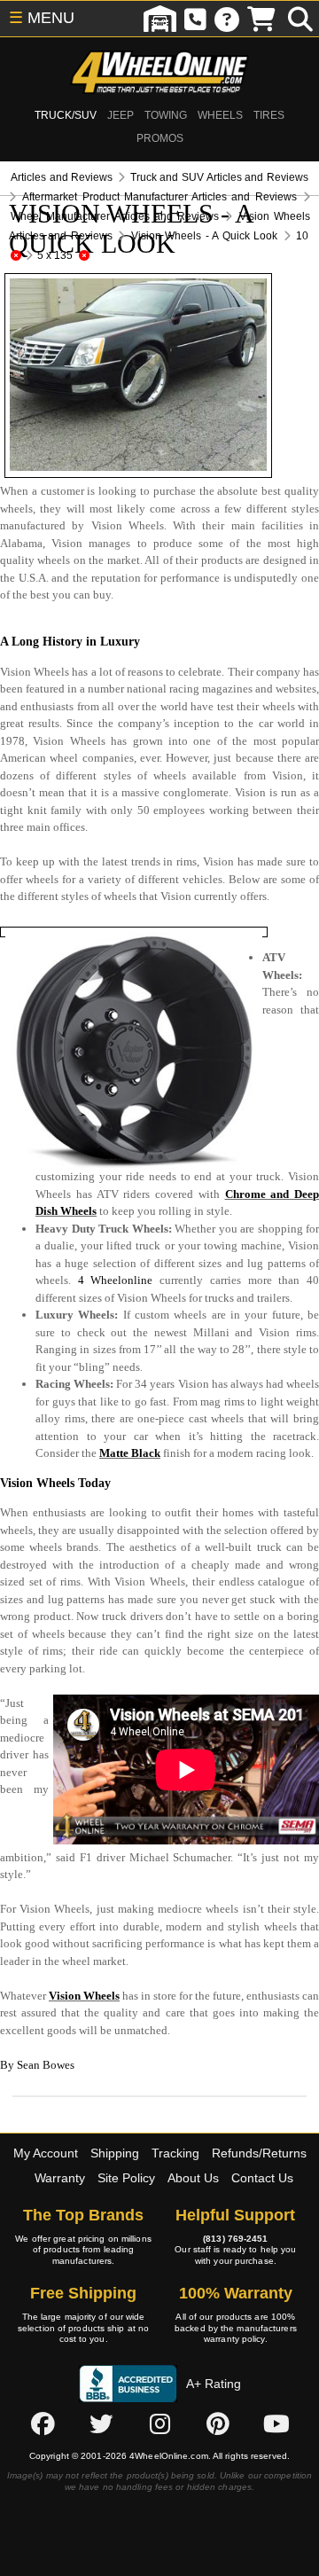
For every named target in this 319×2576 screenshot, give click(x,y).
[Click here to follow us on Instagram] (159, 2424)
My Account (46, 2153)
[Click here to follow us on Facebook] (43, 2424)
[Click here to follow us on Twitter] (101, 2424)
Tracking (175, 2153)
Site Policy (126, 2178)
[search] (300, 19)
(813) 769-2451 (235, 2239)
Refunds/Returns (259, 2153)
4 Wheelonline (116, 1280)
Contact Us (262, 2178)
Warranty (60, 2178)
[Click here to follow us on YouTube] (276, 2424)
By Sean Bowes (37, 2065)
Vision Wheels (84, 1996)
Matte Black (130, 1453)
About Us (193, 2178)
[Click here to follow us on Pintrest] (218, 2424)
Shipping (115, 2153)
